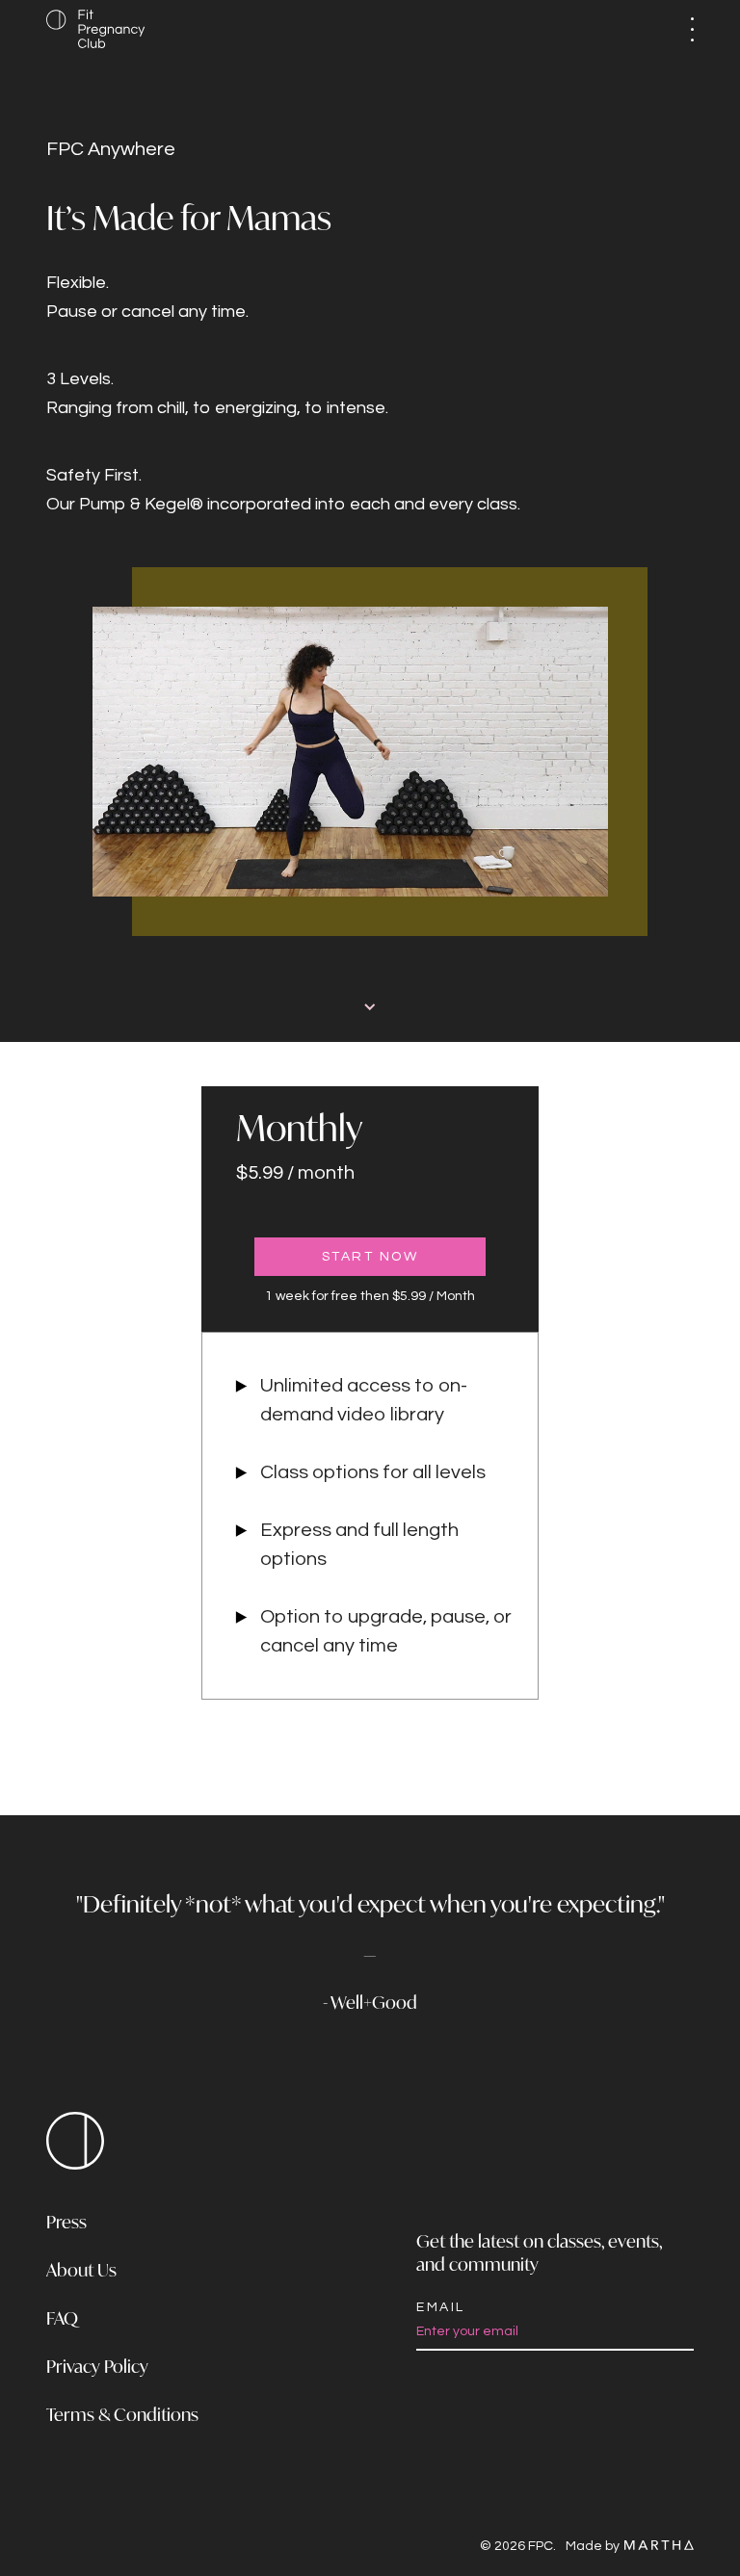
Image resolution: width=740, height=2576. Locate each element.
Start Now (370, 1257)
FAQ (62, 2320)
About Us (81, 2272)
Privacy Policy (97, 2368)
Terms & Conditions (122, 2416)
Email (441, 2307)
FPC (75, 2141)
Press (66, 2224)
